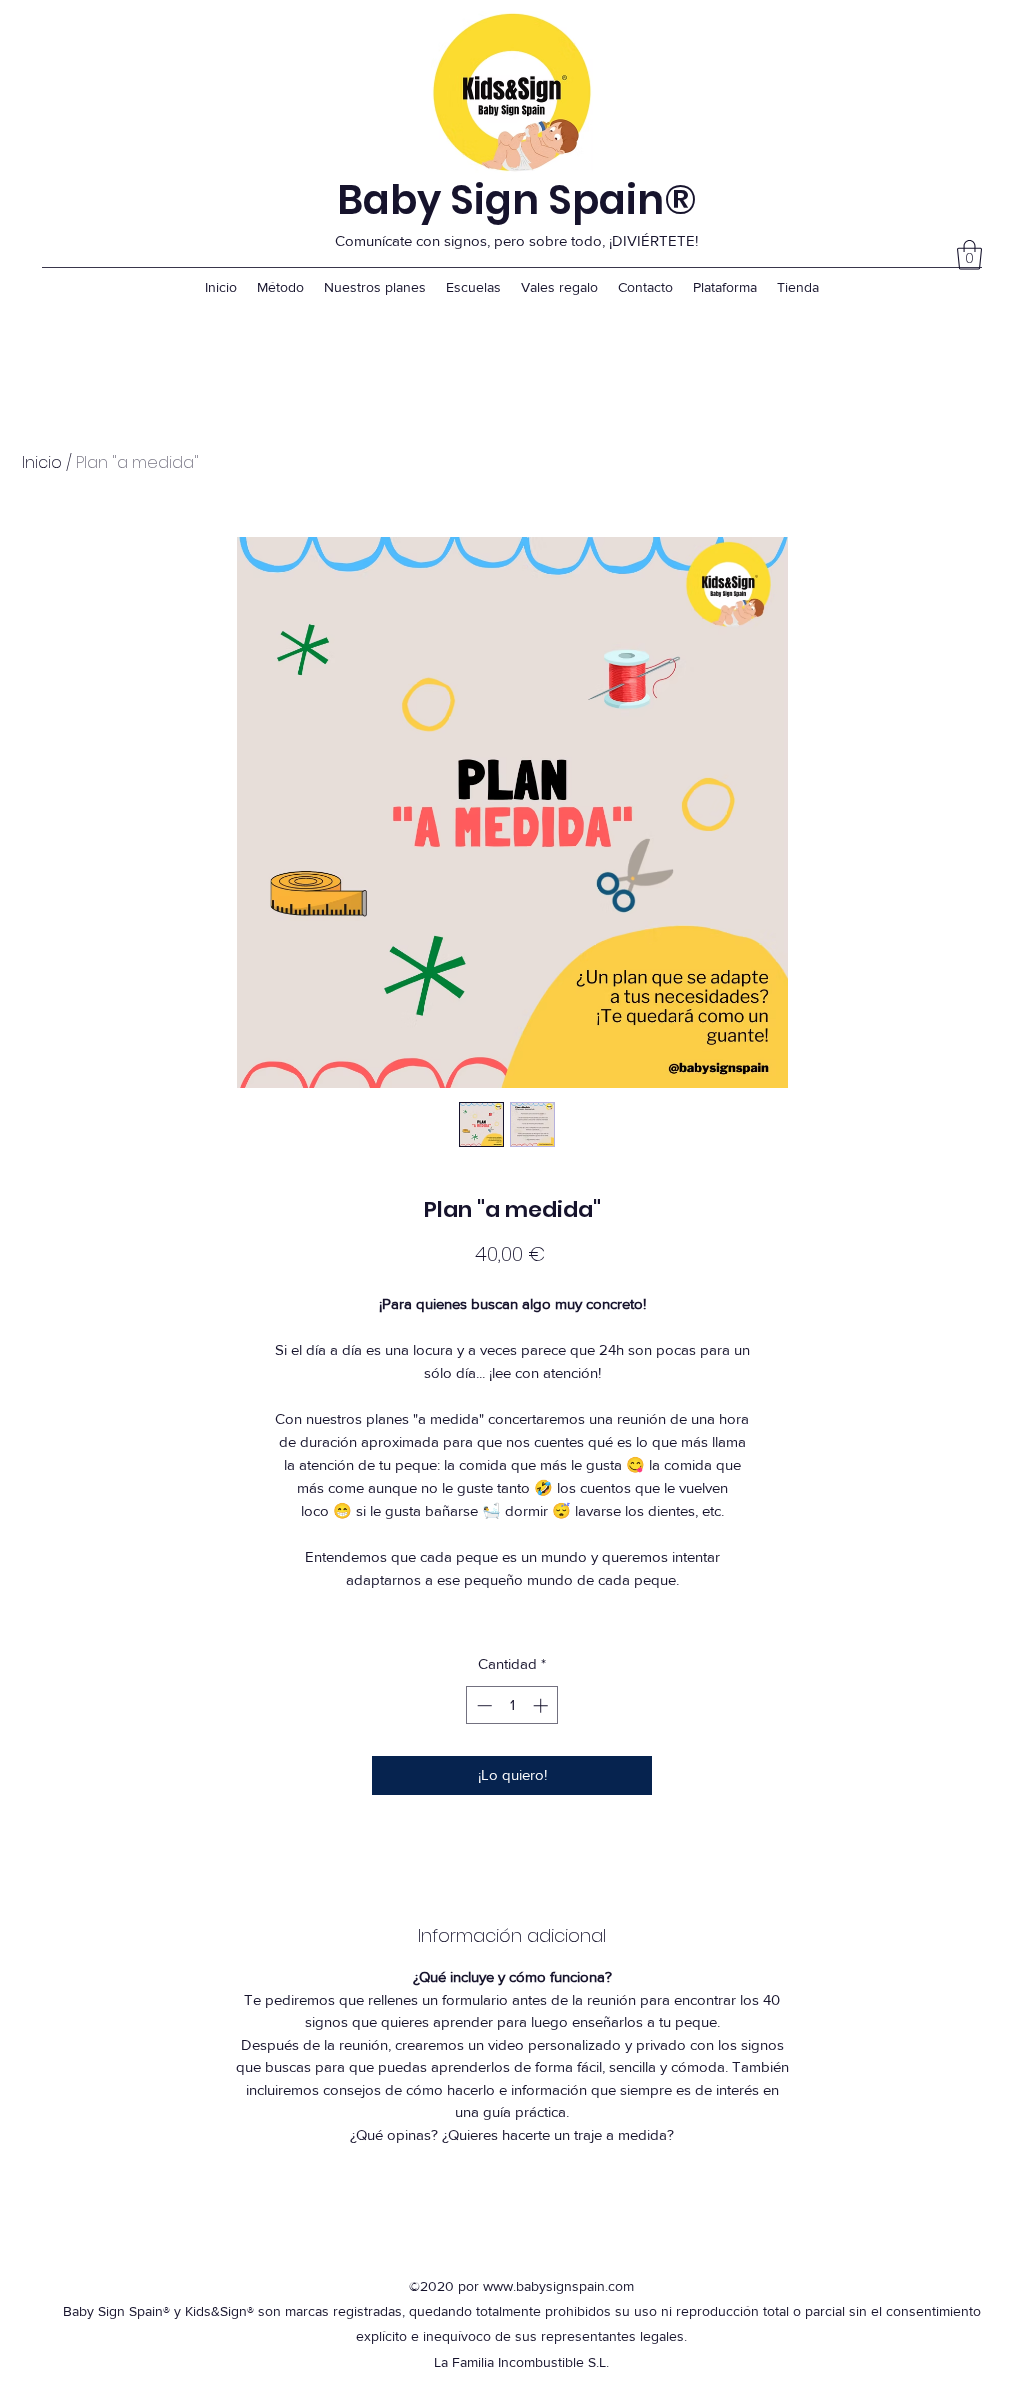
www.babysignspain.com (558, 2286)
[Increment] (542, 1705)
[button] (969, 255)
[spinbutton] (512, 1705)
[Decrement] (482, 1705)
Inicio (42, 462)
